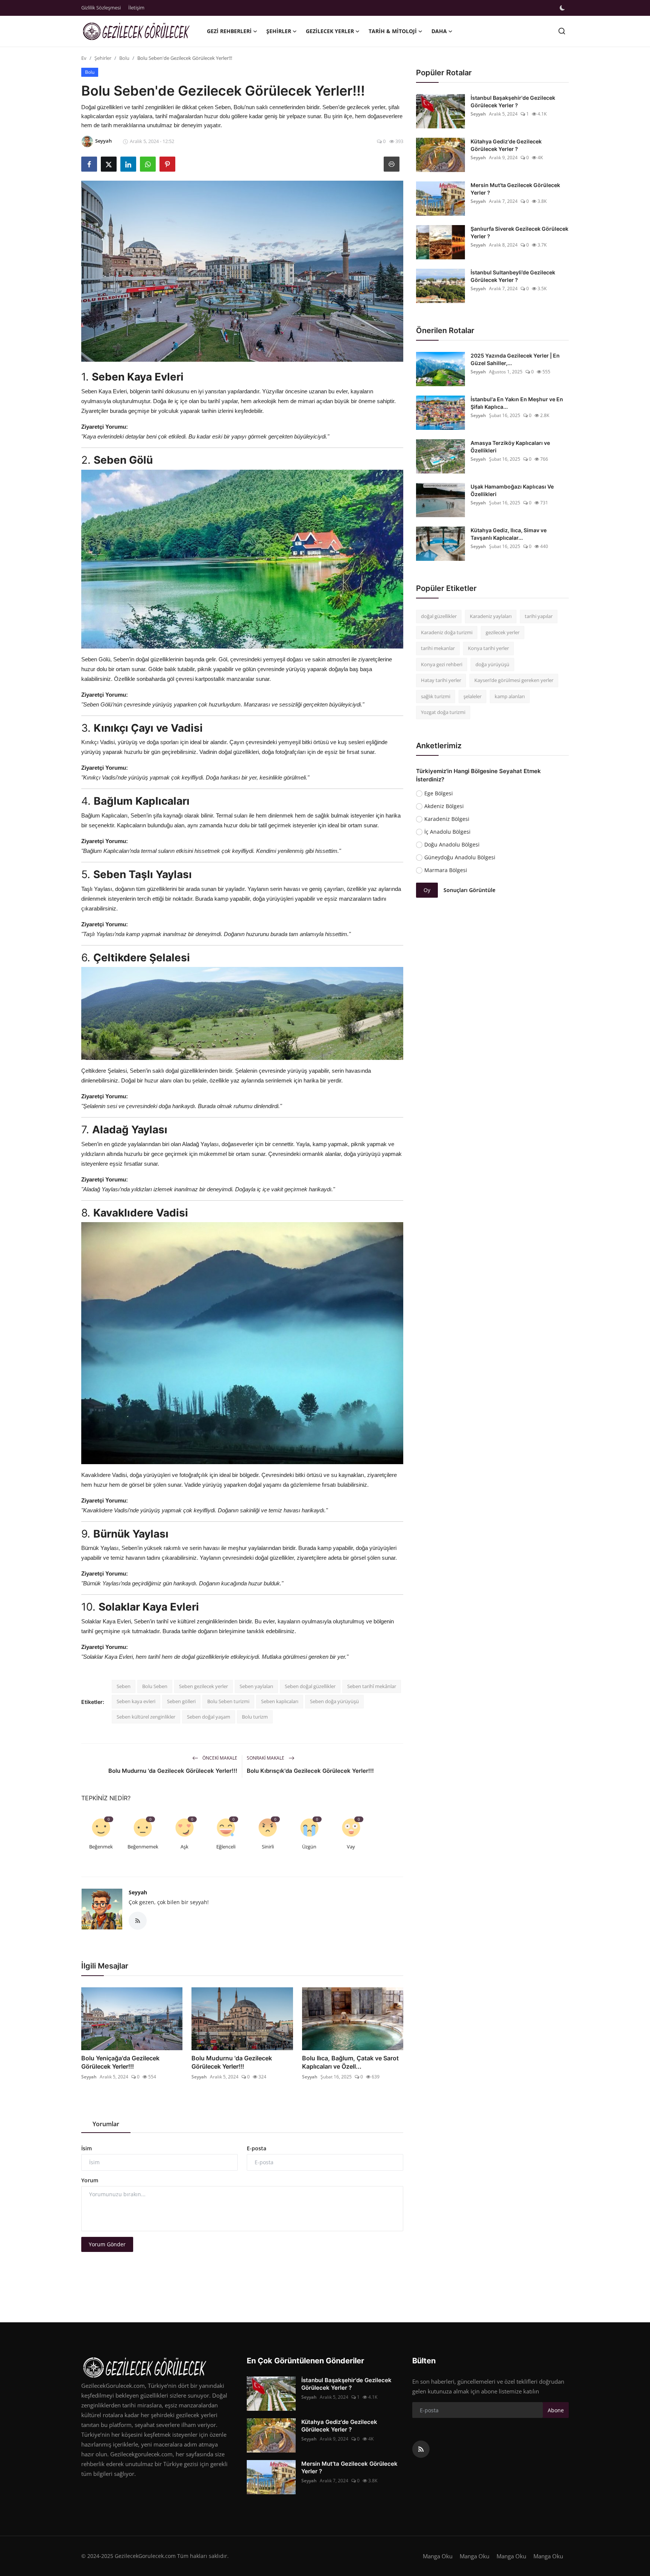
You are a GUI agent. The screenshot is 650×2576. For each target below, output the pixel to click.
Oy (427, 890)
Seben (124, 1686)
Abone (556, 2410)
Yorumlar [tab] (106, 2124)
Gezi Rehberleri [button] (229, 31)
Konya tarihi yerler (488, 648)
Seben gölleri (181, 1701)
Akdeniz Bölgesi (444, 806)
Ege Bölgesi (439, 793)
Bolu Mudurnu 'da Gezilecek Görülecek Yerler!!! (173, 1771)
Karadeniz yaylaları (491, 616)
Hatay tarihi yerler (441, 680)
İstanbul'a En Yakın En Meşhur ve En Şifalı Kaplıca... (517, 403)
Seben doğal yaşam (209, 1717)
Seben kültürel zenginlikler (146, 1717)
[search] (562, 31)
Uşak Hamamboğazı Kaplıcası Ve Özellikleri (512, 490)
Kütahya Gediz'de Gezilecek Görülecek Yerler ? (506, 145)
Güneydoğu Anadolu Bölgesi (460, 857)
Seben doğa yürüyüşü (334, 1701)
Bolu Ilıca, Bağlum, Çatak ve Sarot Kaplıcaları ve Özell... (350, 2062)
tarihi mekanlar (438, 648)
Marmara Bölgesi (446, 870)
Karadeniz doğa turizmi (447, 632)
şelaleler (472, 696)
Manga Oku (438, 2556)
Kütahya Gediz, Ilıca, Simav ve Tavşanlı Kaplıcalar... (509, 534)
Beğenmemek (143, 1847)
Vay (351, 1847)
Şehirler (103, 58)
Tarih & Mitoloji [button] (393, 31)
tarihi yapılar (539, 616)
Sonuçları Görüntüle (469, 890)
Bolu (124, 58)
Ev (84, 58)
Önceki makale (219, 1758)
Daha (439, 31)
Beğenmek (101, 1847)
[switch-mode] (562, 8)
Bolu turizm (255, 1717)
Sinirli (268, 1847)
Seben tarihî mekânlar (372, 1686)
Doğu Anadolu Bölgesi (452, 844)
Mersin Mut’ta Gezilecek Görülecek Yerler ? (515, 189)
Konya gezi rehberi (442, 664)
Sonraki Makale (266, 1758)
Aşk (185, 1847)
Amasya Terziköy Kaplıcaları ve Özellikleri (510, 447)
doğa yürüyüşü (492, 664)
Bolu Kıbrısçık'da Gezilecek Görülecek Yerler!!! (310, 1771)
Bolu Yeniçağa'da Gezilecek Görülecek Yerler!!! (120, 2062)
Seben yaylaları (256, 1686)
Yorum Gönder (107, 2244)
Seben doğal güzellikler (310, 1686)
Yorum (90, 2180)
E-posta (257, 2148)
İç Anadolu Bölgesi (447, 832)
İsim (87, 2148)
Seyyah (138, 1892)
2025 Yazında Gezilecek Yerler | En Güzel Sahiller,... (515, 359)
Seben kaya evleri (136, 1701)
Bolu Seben (155, 1686)
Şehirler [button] (279, 31)
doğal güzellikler (439, 616)
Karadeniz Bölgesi (447, 819)
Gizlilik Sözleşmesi (101, 8)
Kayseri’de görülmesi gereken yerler (514, 680)
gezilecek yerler (503, 632)
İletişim (136, 8)
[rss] (421, 2449)
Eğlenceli (226, 1847)
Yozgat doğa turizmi (443, 712)
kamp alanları (510, 696)
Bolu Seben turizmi (228, 1701)
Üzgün (309, 1847)
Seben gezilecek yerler (204, 1686)
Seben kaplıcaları (280, 1701)
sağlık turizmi (436, 696)
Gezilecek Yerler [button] (330, 31)
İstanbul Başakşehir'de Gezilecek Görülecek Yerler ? (513, 101)
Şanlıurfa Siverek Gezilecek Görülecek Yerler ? (519, 232)
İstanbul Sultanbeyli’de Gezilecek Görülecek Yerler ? (513, 276)
